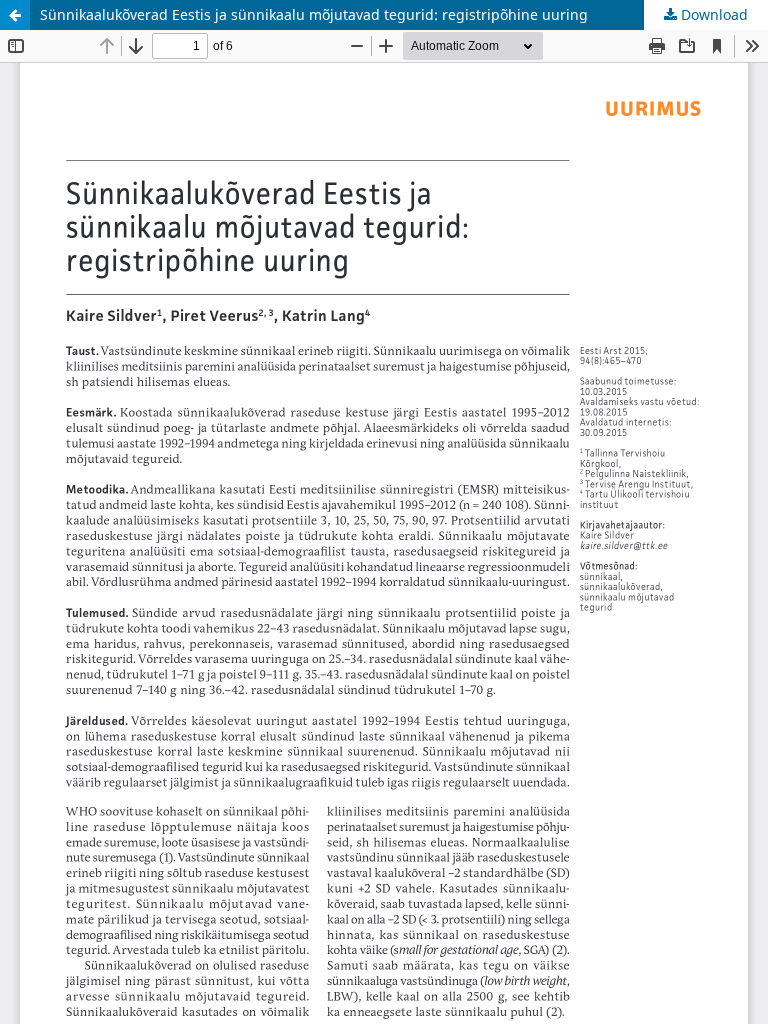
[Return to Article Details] (15, 15)
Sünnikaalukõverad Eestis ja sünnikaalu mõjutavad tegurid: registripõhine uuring (314, 14)
